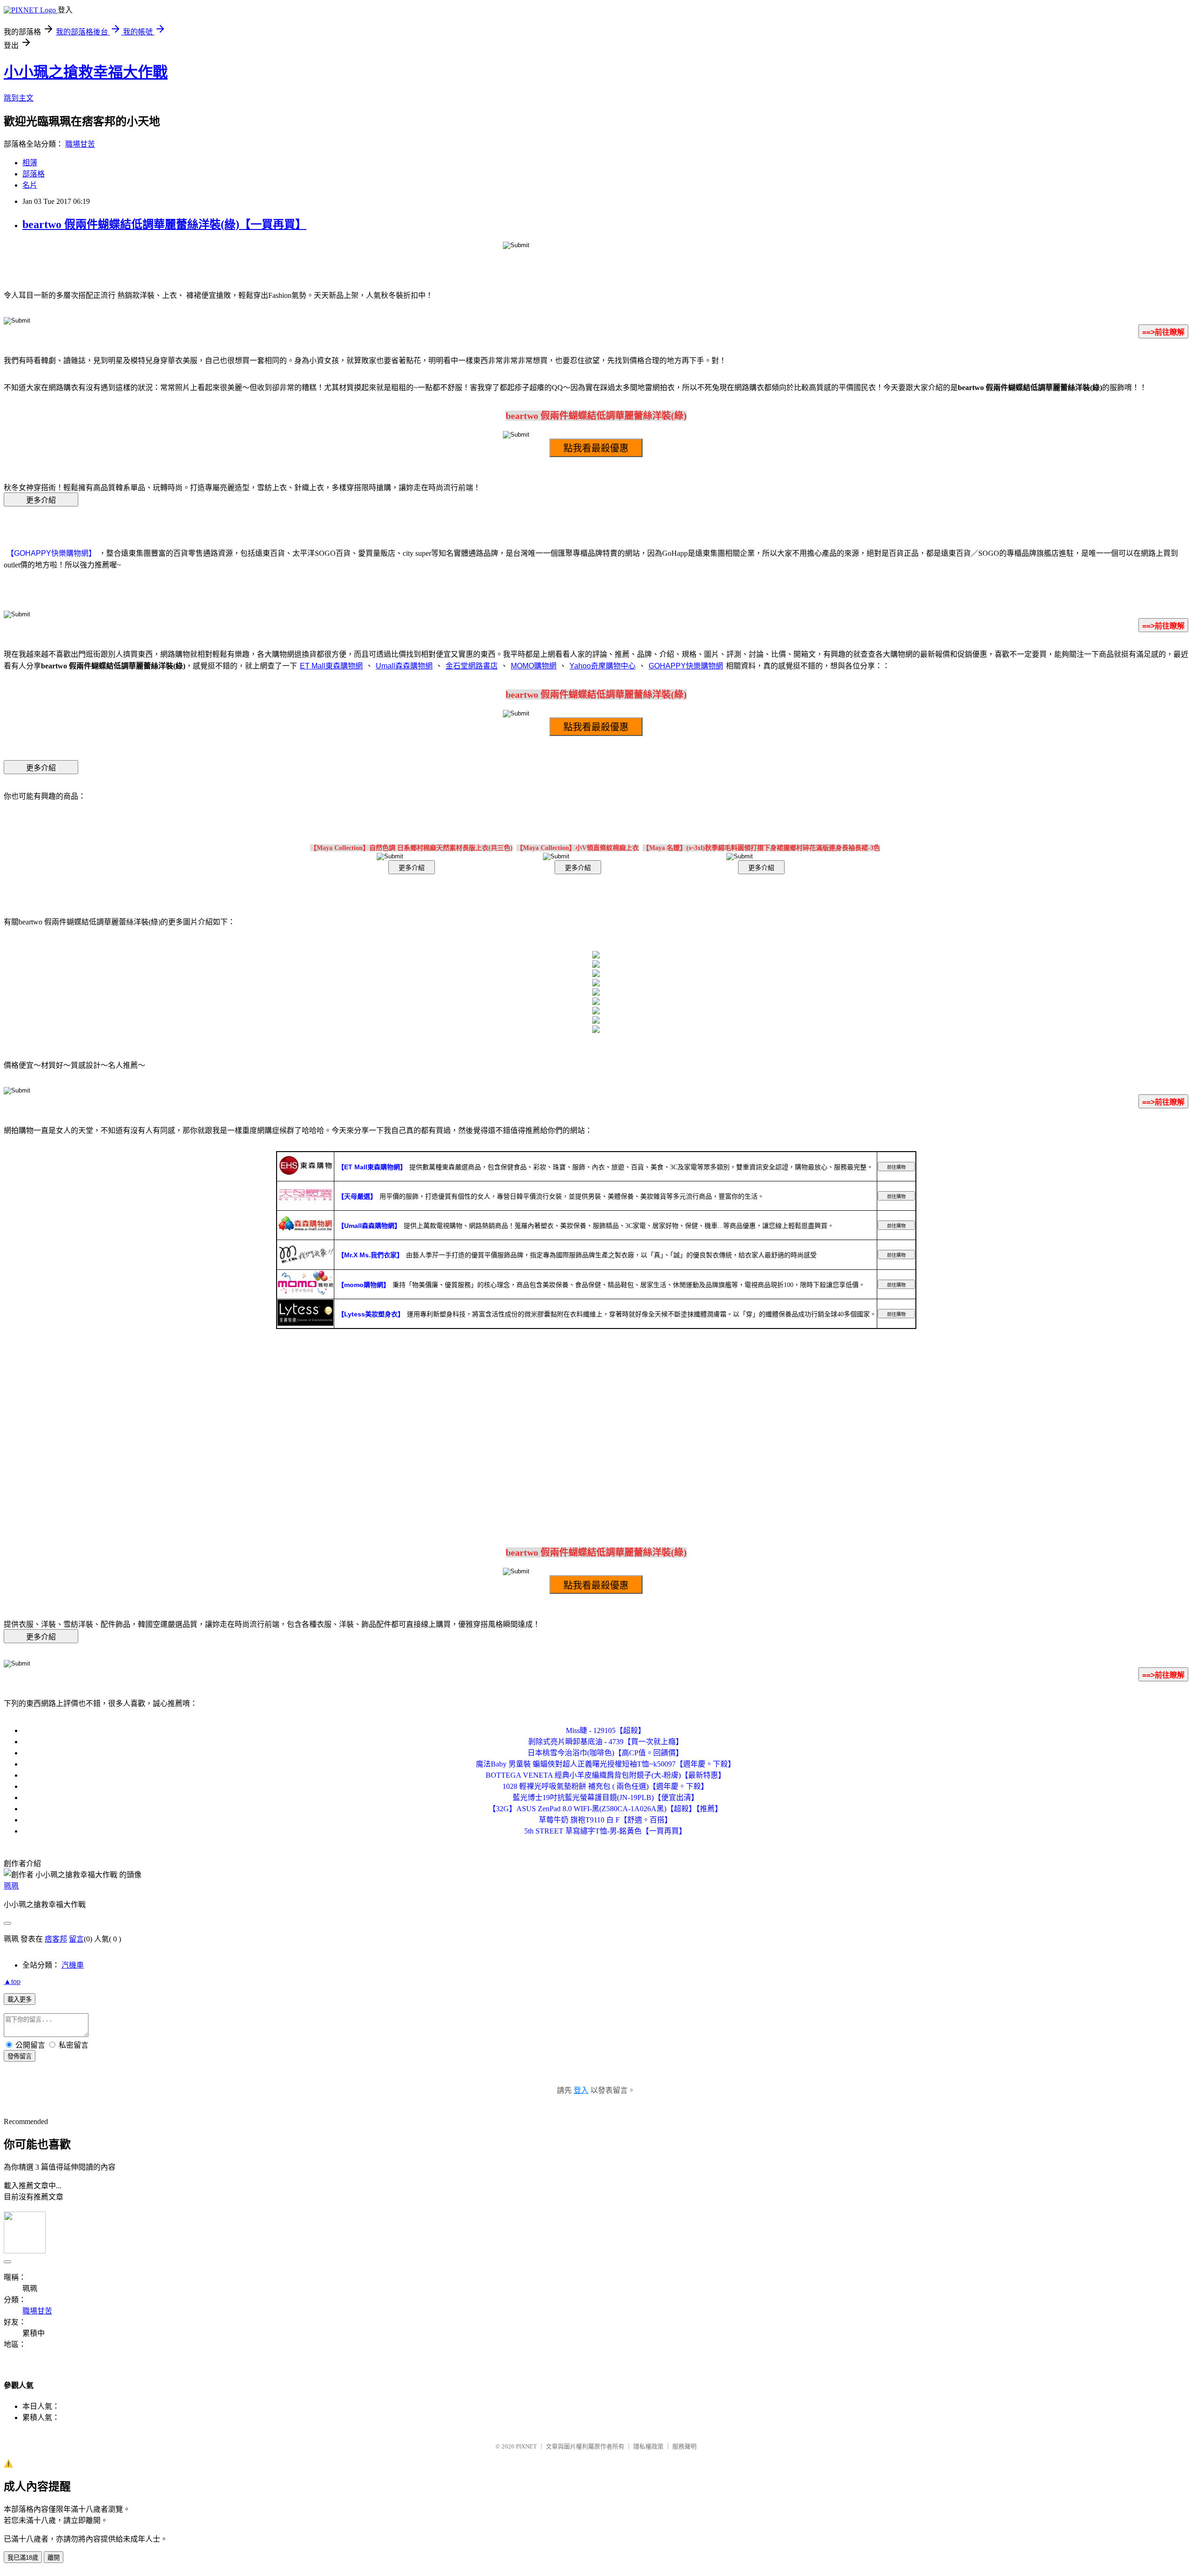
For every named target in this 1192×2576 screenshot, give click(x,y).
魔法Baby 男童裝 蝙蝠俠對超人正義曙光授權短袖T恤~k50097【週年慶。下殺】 (606, 1764)
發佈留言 (20, 2056)
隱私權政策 (648, 2446)
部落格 (34, 174)
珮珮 (11, 1886)
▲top (12, 1981)
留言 (76, 1939)
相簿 (30, 163)
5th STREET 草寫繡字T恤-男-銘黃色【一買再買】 (605, 1831)
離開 (54, 2558)
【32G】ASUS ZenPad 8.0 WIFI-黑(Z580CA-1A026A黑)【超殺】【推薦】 (605, 1809)
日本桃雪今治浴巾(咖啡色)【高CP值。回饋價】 (605, 1753)
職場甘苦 (80, 144)
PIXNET (526, 2446)
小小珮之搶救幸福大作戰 (86, 72)
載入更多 (20, 1999)
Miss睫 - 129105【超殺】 (606, 1730)
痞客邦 (56, 1939)
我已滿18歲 (23, 2558)
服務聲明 (684, 2446)
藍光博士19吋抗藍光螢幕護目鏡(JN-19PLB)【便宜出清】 (606, 1797)
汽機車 (73, 1965)
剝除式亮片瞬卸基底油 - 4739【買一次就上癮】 (606, 1742)
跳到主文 (19, 98)
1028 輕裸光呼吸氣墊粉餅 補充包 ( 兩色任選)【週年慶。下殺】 (605, 1786)
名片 (30, 185)
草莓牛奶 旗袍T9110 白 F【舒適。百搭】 (605, 1820)
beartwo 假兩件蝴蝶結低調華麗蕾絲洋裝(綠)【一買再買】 (164, 224)
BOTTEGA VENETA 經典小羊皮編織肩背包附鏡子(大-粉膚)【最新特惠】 (606, 1775)
